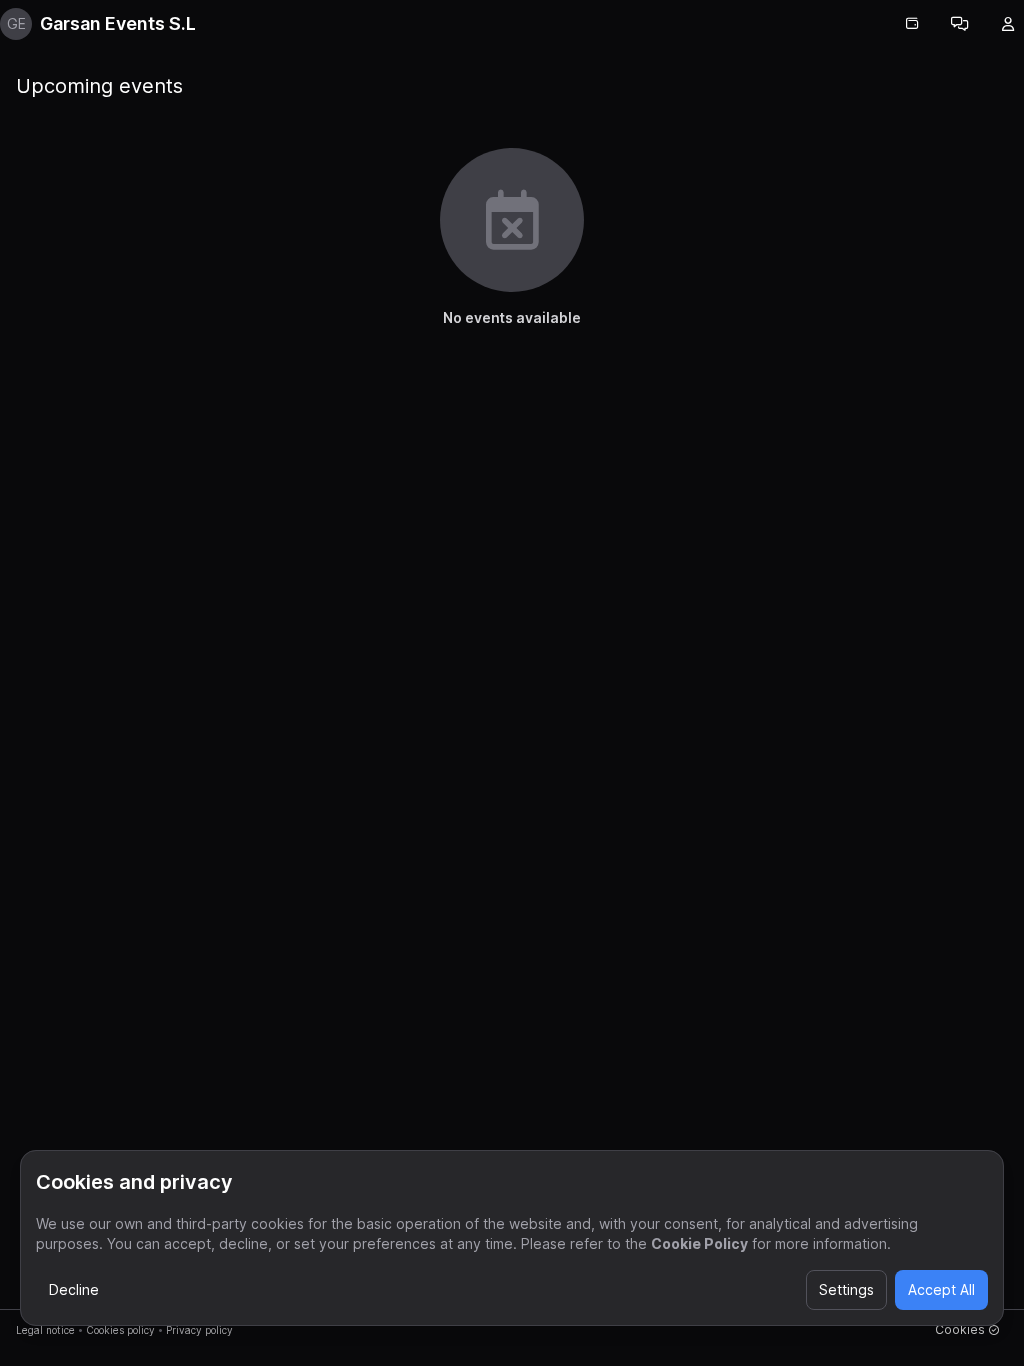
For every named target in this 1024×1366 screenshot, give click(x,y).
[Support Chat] (960, 24)
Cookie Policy (699, 1243)
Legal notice (45, 1330)
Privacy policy (199, 1330)
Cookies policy (120, 1330)
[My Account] (1008, 24)
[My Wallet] (912, 24)
